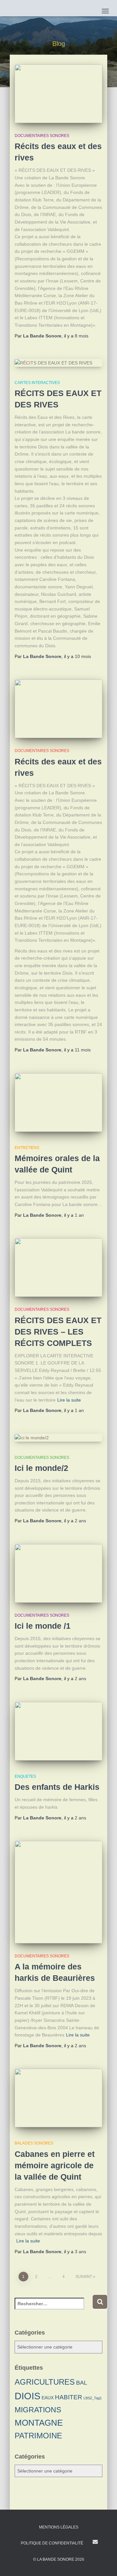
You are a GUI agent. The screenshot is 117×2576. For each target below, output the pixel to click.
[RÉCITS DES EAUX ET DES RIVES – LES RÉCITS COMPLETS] (58, 1267)
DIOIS (27, 2396)
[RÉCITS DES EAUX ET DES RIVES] (58, 363)
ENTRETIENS (27, 1148)
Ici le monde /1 (43, 1626)
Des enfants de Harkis (57, 1787)
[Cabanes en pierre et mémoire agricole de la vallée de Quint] (58, 2098)
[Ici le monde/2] (58, 1438)
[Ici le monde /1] (58, 1573)
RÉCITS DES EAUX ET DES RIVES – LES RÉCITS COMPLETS (58, 1332)
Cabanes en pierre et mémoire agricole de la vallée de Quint (55, 2165)
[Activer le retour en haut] (104, 2563)
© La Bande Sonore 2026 (59, 2559)
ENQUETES (25, 1776)
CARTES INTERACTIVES (37, 383)
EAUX (48, 2398)
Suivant (84, 2277)
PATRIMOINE (38, 2436)
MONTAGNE (39, 2423)
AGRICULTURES (45, 2382)
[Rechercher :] (53, 2308)
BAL (82, 2383)
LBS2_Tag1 (93, 2398)
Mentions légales (59, 2527)
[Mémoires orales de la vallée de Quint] (58, 1103)
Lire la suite (69, 1400)
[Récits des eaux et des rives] (58, 94)
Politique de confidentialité (52, 2543)
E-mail (95, 2542)
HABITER (69, 2397)
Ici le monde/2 (41, 1468)
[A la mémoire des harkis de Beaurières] (58, 1892)
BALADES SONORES (34, 2143)
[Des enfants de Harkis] (58, 1731)
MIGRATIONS (38, 2410)
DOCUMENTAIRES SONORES (42, 136)
